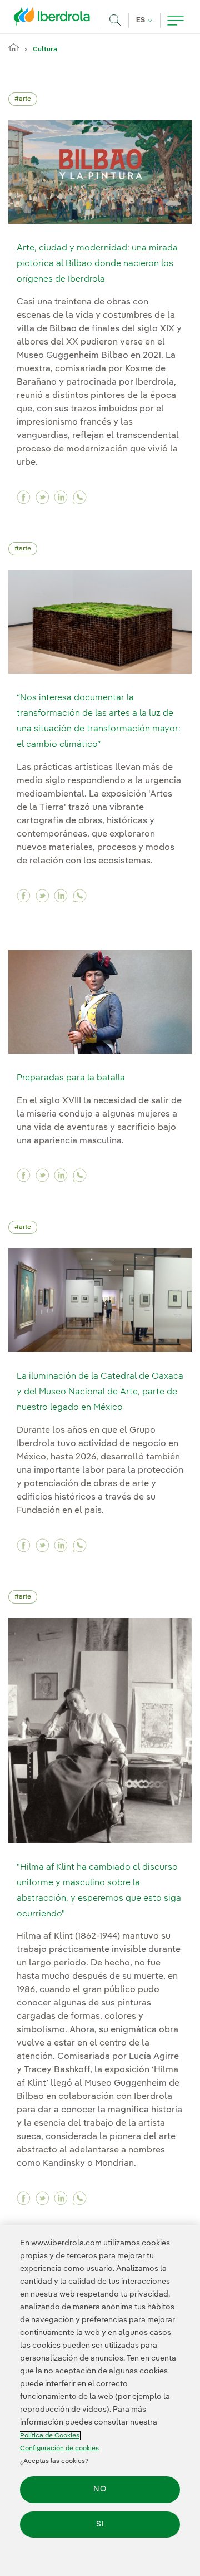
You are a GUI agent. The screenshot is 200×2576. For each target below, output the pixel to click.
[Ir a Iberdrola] (55, 19)
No (100, 2489)
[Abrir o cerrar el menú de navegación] (176, 21)
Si (100, 2524)
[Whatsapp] (80, 497)
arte (25, 99)
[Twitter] (42, 497)
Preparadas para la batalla (71, 1078)
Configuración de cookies (59, 2449)
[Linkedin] (61, 497)
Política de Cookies (50, 2436)
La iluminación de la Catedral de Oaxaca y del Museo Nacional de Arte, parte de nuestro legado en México (100, 1392)
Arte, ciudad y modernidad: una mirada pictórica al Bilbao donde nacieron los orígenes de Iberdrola (97, 264)
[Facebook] (24, 497)
